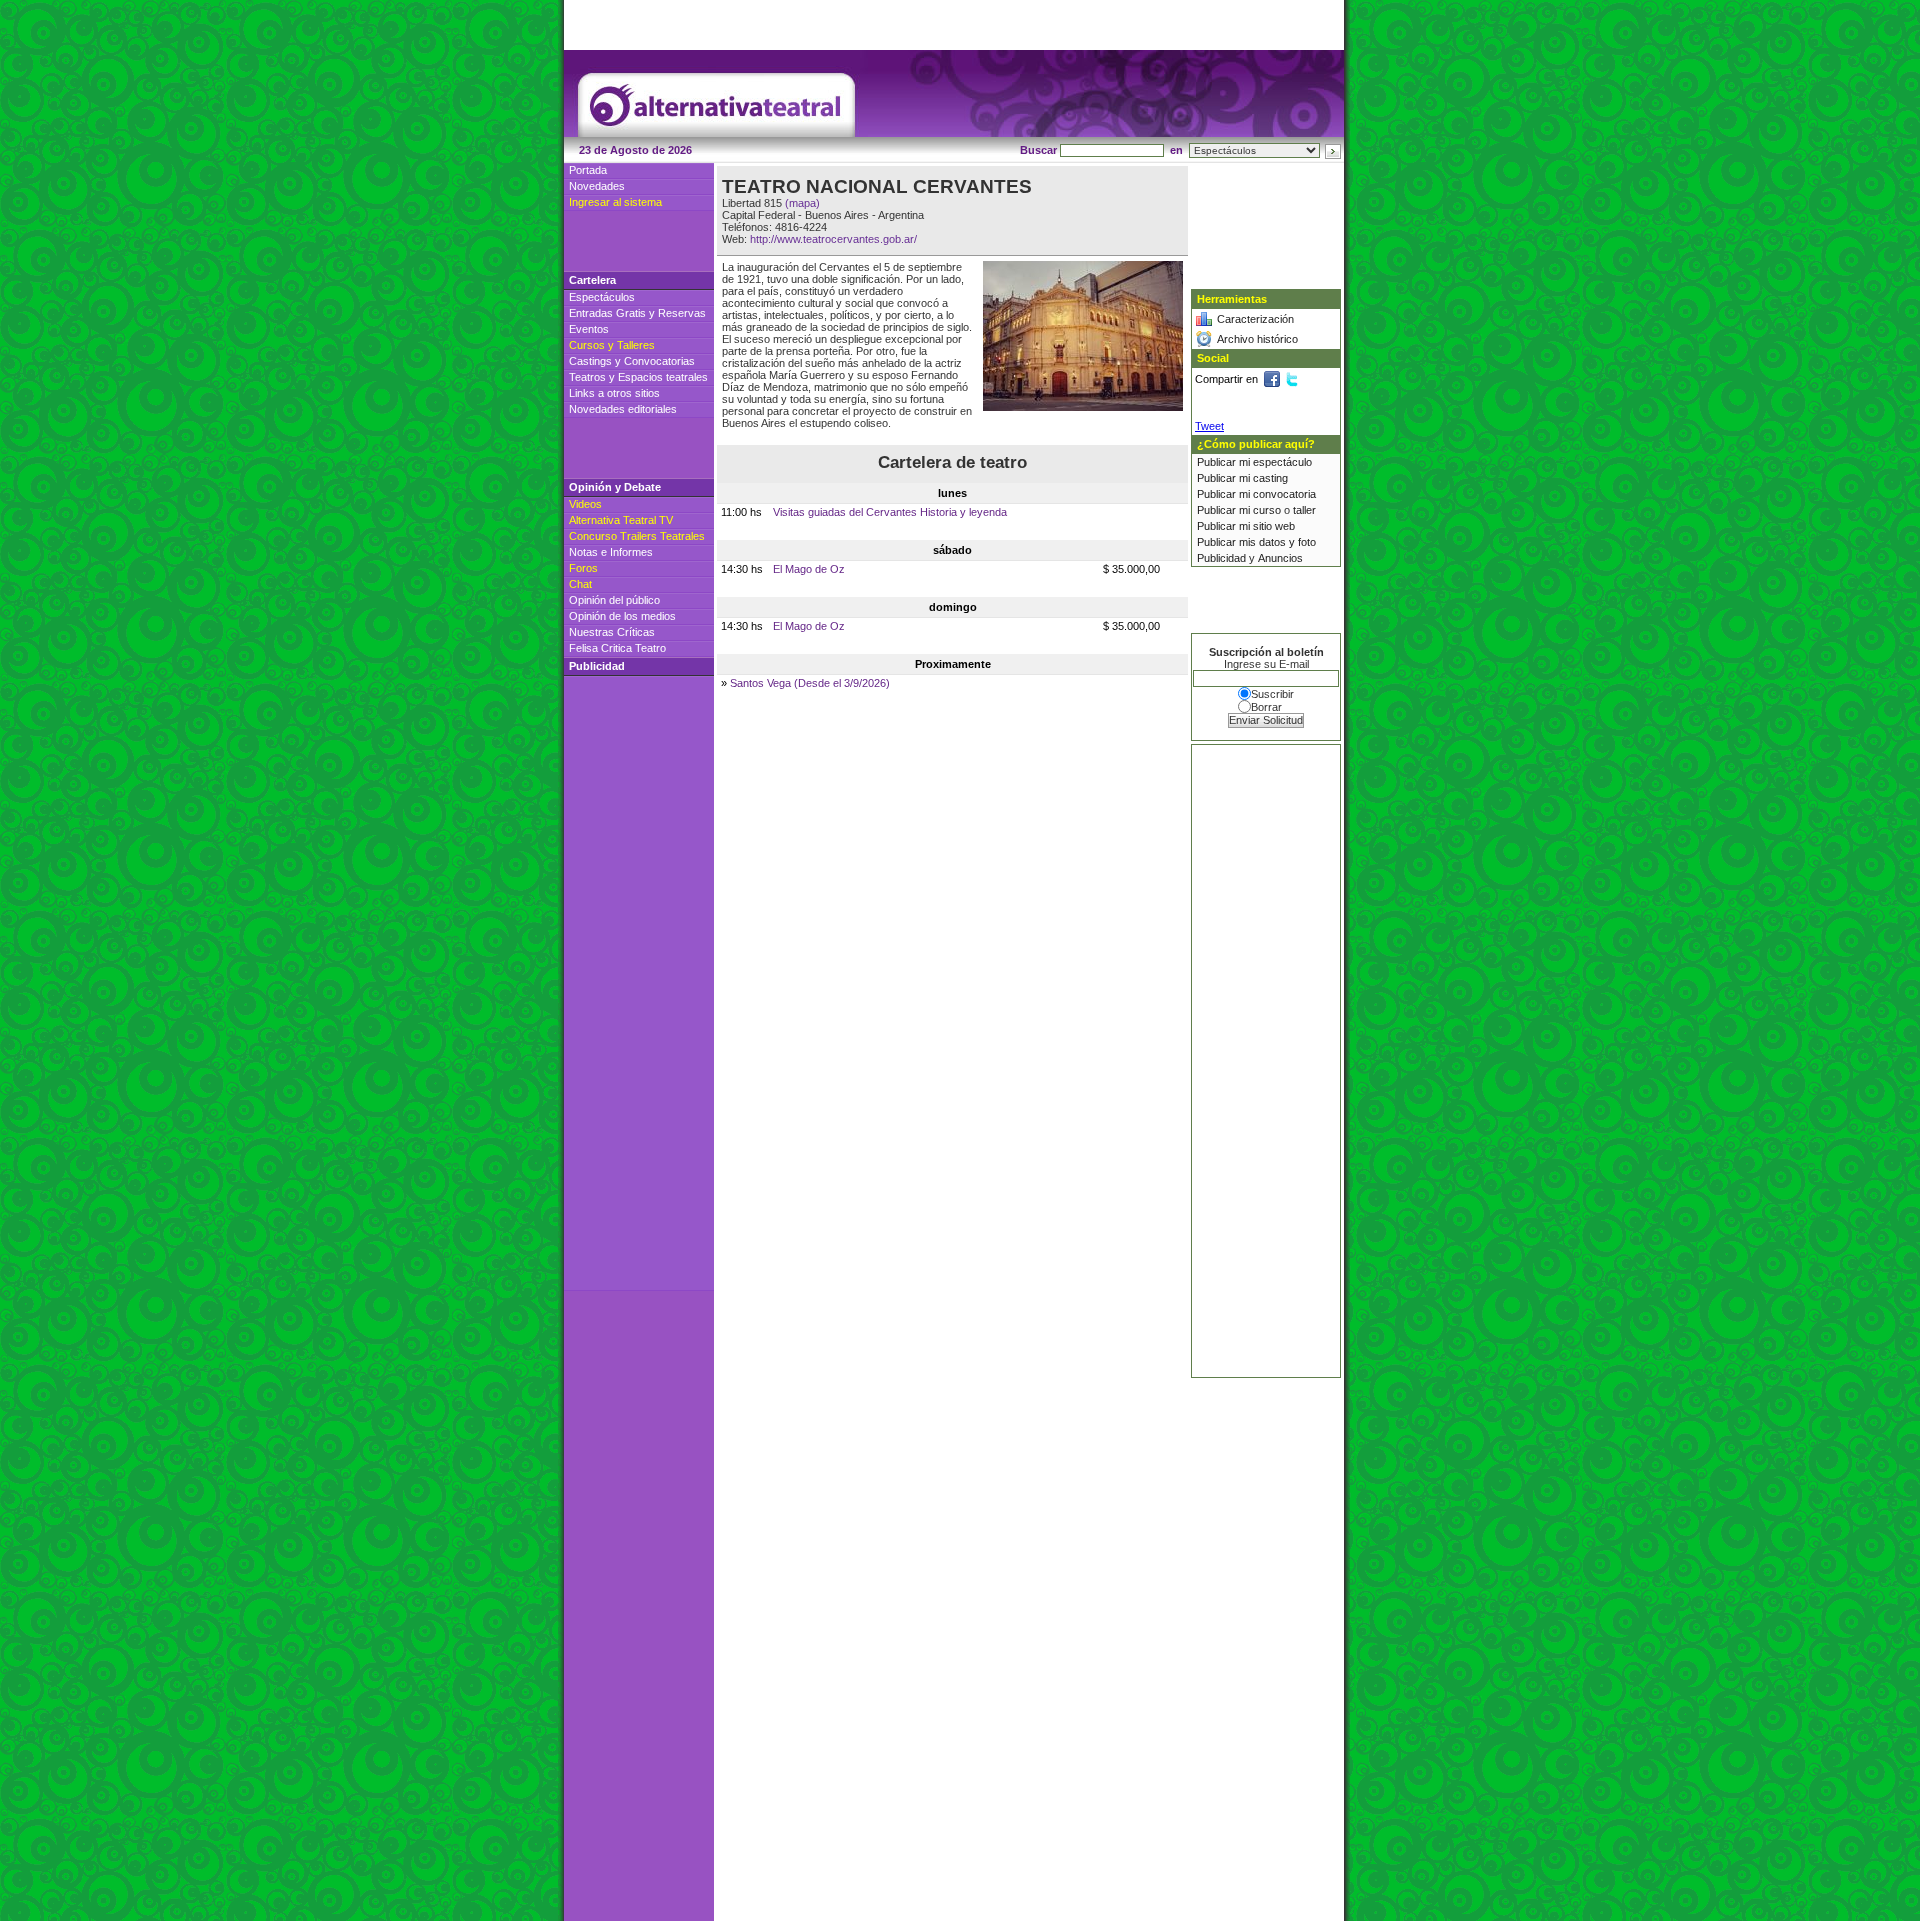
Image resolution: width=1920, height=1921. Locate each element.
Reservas (682, 313)
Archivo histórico (1257, 339)
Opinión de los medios (622, 616)
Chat (580, 584)
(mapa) (802, 203)
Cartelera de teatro (952, 462)
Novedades (597, 186)
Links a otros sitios (614, 393)
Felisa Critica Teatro (617, 648)
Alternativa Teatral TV (621, 520)
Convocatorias (659, 361)
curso (1267, 510)
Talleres (636, 345)
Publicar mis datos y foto (1256, 542)
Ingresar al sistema (615, 202)
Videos (585, 504)
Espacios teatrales (663, 377)
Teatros (587, 377)
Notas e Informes (611, 552)
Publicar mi (1225, 462)
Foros (583, 568)
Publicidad (1221, 558)
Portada (588, 170)
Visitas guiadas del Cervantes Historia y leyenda (890, 512)
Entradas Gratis (607, 313)
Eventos (589, 329)
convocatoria (1284, 494)
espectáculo (1282, 462)
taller (1304, 510)
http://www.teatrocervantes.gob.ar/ (833, 239)
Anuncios (1280, 558)
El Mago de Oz (809, 569)
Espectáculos (602, 297)
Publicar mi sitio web (1246, 526)
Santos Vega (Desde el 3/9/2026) (810, 683)
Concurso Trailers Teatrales (637, 536)
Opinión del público (614, 600)
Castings (590, 361)
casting (1270, 478)
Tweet (1209, 426)
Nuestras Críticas (612, 632)
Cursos (587, 345)
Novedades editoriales (623, 409)
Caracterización (1255, 319)
